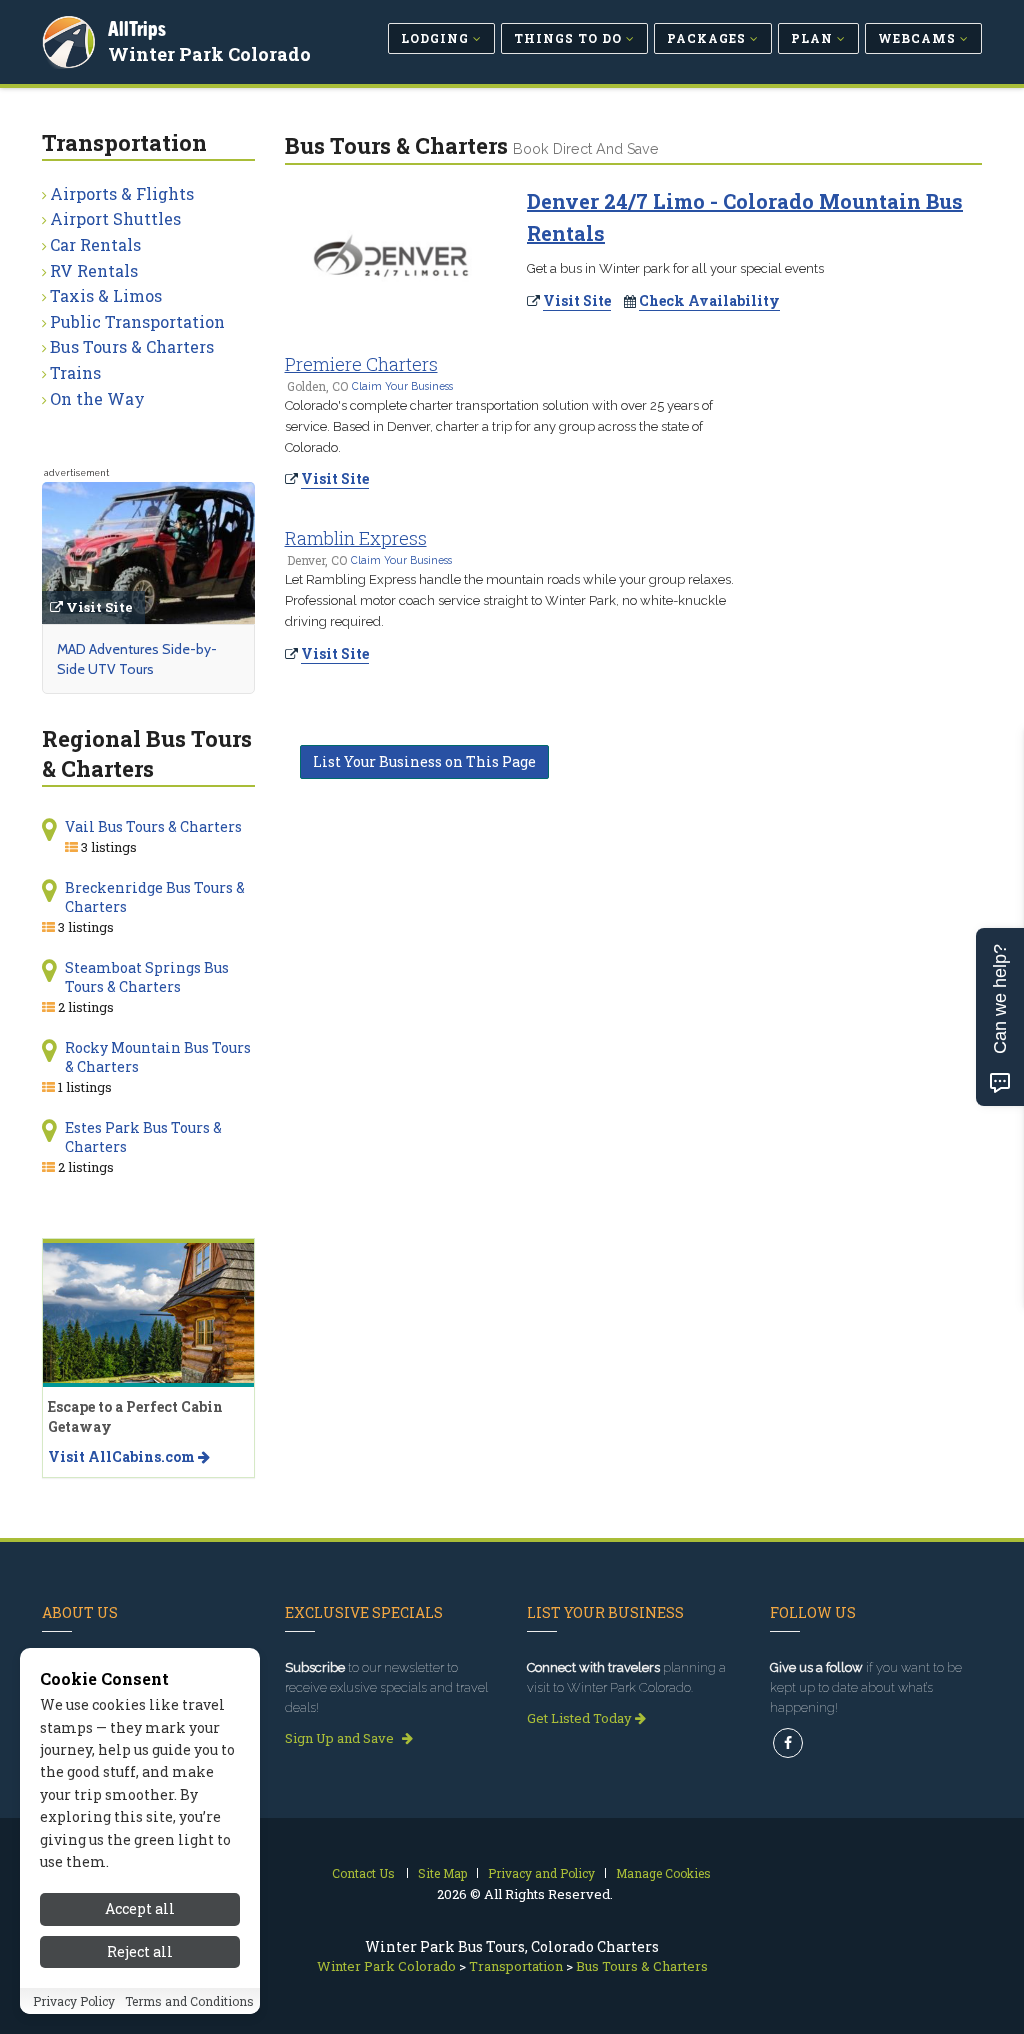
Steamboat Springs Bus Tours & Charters (147, 977)
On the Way (97, 398)
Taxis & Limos (106, 295)
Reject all (140, 1951)
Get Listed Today (581, 1718)
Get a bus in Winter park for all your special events (675, 268)
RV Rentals (94, 270)
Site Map (442, 1873)
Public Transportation (137, 321)
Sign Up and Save (341, 1738)
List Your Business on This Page (424, 761)
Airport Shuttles (115, 218)
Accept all (140, 1908)
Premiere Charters (361, 364)
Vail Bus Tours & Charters (153, 826)
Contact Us (363, 1873)
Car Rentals (95, 244)
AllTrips (137, 28)
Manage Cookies (663, 1873)
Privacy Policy (74, 2001)
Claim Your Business (402, 386)
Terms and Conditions (189, 2001)
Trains (75, 372)
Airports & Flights (122, 193)
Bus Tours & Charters (132, 346)
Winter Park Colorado (209, 54)
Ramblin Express (356, 538)
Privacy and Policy (541, 1873)
